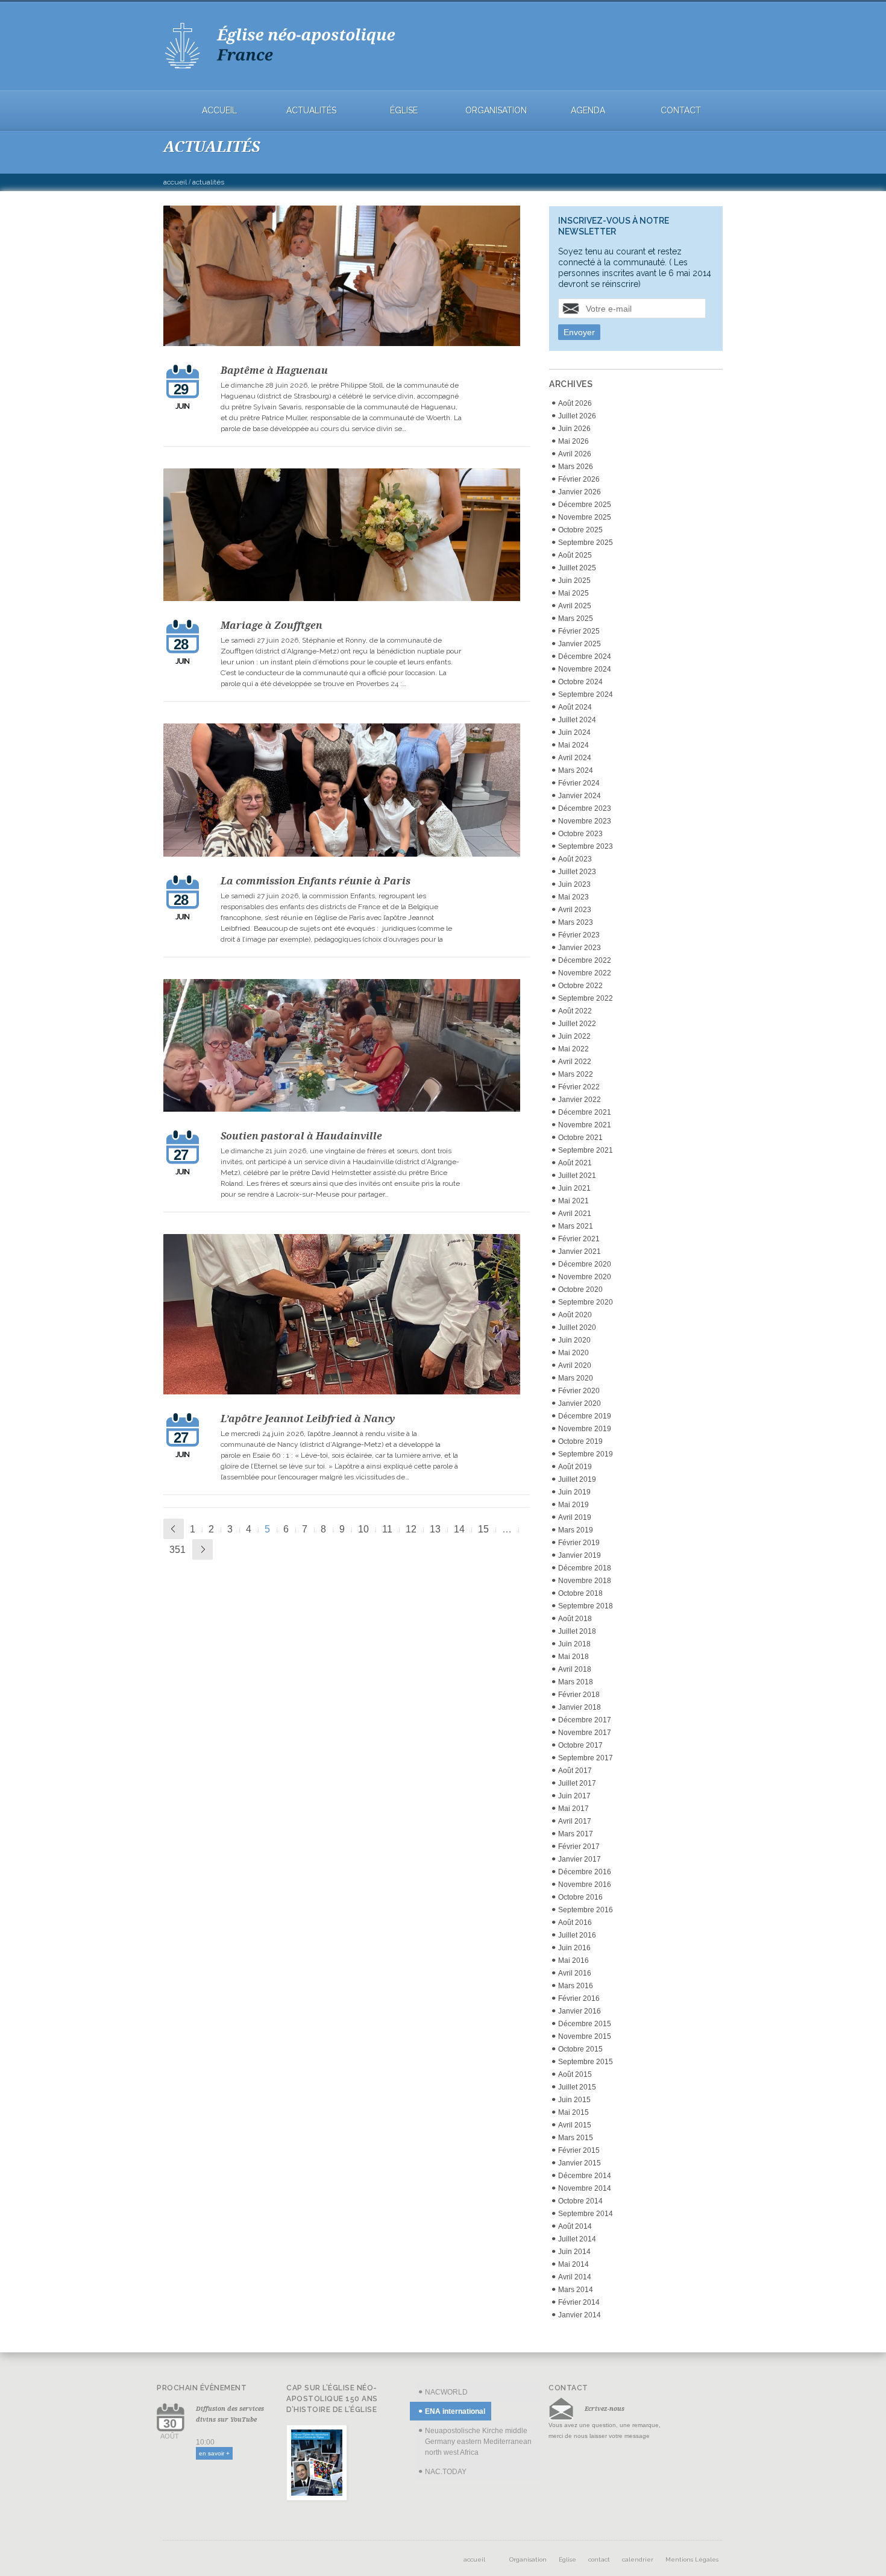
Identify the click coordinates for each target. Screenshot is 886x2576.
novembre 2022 (585, 973)
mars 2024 (576, 770)
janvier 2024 (580, 796)
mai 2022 (573, 1049)
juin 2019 (574, 1492)
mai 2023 (573, 897)
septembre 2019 (586, 1454)
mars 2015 (576, 2138)
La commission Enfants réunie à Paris (316, 881)
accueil (219, 111)
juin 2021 (574, 1188)
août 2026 (575, 403)
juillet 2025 (577, 568)
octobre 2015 (580, 2049)
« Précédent (174, 1529)
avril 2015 (575, 2125)
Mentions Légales (692, 2559)
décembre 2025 (585, 505)
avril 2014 (575, 2277)
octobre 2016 (580, 1897)
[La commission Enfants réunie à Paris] (342, 792)
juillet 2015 (577, 2087)
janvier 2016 (580, 2011)
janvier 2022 (580, 1100)
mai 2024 (573, 745)
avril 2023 (575, 910)
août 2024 (575, 707)
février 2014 (579, 2302)
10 (363, 1529)
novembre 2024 (585, 669)
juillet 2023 (577, 872)
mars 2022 (576, 1074)
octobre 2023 (580, 834)
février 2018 (579, 1695)
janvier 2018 (580, 1707)
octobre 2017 (580, 1745)
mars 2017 (576, 1834)
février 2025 (579, 631)
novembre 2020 (585, 1277)
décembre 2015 (585, 2024)
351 (178, 1550)
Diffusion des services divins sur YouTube (230, 2414)
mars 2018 (576, 1682)
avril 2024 (575, 758)
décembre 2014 (585, 2176)
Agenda (588, 111)
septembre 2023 (586, 846)
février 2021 (579, 1239)
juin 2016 (574, 1948)
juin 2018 (574, 1644)
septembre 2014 (586, 2214)
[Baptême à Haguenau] (342, 278)
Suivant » (203, 1549)
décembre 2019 (585, 1416)
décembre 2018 (585, 1568)
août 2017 (575, 1771)
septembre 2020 (586, 1302)
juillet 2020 (577, 1327)
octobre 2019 (580, 1441)
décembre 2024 (585, 657)
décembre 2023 (585, 808)
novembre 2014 (585, 2188)
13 (435, 1529)
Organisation (496, 111)
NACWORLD (446, 2392)
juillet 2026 (577, 416)
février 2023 (579, 935)
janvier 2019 (580, 1555)
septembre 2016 (586, 1910)
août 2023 (575, 859)
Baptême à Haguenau (274, 370)
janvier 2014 (580, 2315)
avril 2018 (575, 1669)
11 (387, 1529)
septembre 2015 (586, 2062)
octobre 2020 (580, 1290)
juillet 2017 (577, 1783)
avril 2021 (575, 1214)
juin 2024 (574, 732)
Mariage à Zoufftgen (272, 625)
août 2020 (575, 1315)
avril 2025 (575, 606)
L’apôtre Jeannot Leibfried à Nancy (308, 1419)
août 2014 (575, 2226)
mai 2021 (573, 1201)
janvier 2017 (580, 1859)
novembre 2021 (585, 1125)
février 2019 (579, 1543)
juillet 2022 (577, 1024)
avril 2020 (575, 1365)
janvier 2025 (580, 644)
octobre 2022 (580, 986)
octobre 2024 (580, 682)
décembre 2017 (585, 1720)
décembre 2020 (585, 1264)
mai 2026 (573, 441)
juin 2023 (574, 884)
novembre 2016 (585, 1885)
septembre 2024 (586, 694)
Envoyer (579, 332)
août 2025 (575, 555)
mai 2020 (573, 1353)
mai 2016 (573, 1960)
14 (459, 1529)
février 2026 (579, 479)
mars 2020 (576, 1378)
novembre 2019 (585, 1429)
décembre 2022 (585, 960)
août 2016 (575, 1923)
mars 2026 (576, 467)
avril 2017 (575, 1821)
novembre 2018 (585, 1581)
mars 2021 (576, 1226)
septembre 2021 (586, 1150)
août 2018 (575, 1619)
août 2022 (575, 1011)
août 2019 (575, 1467)
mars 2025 (576, 619)
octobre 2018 (580, 1593)
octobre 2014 (580, 2201)
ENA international (455, 2411)
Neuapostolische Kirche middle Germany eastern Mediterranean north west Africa (478, 2442)
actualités (311, 111)
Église (404, 111)
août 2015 (575, 2074)
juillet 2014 (577, 2239)
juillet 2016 (577, 1935)
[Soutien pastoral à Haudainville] (342, 1047)
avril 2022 (575, 1062)
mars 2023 (576, 922)
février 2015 (579, 2150)
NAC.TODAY (446, 2472)
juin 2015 (574, 2100)
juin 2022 (574, 1036)
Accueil (175, 182)
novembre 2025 (585, 517)
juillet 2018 (577, 1631)
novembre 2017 (585, 1733)
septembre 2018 (586, 1606)
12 (411, 1529)
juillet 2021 (577, 1176)
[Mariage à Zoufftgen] (342, 537)
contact (681, 111)
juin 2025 (574, 581)
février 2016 (579, 1998)
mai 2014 (573, 2264)
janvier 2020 (580, 1403)
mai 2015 (573, 2112)
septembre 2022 (586, 998)
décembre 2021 (585, 1112)
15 (483, 1529)
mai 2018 (573, 1657)
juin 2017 (574, 1796)
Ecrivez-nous (605, 2408)
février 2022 (579, 1087)
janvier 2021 (580, 1252)
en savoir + (214, 2453)
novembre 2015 (585, 2036)
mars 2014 (576, 2290)
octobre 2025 (580, 530)
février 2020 (579, 1391)
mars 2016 (576, 1986)
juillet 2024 (577, 720)
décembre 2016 (585, 1872)
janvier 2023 (580, 948)
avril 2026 (575, 454)
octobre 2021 (580, 1138)
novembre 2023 (585, 821)
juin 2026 (574, 429)
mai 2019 (573, 1505)
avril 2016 (575, 1973)
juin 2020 (574, 1340)
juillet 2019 (577, 1479)
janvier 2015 (580, 2163)
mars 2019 (576, 1530)
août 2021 (575, 1163)
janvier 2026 (580, 492)
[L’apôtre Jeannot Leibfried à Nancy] (342, 1316)
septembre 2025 (586, 543)
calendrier (638, 2559)
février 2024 (579, 783)
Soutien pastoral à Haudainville (301, 1136)
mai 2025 (573, 593)
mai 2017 (573, 1809)
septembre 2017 (586, 1758)
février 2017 (579, 1847)
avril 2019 (575, 1517)
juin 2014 (574, 2252)
